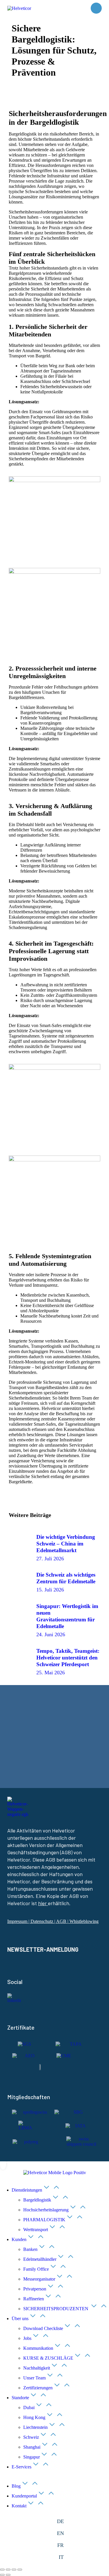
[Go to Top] (3, 2164)
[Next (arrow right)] (8, 2575)
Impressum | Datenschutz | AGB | (38, 1921)
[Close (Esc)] (2, 2570)
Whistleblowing (84, 1921)
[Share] (8, 2570)
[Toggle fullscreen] (14, 2570)
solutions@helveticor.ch (40, 1758)
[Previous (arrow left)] (2, 2575)
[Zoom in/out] (20, 2570)
